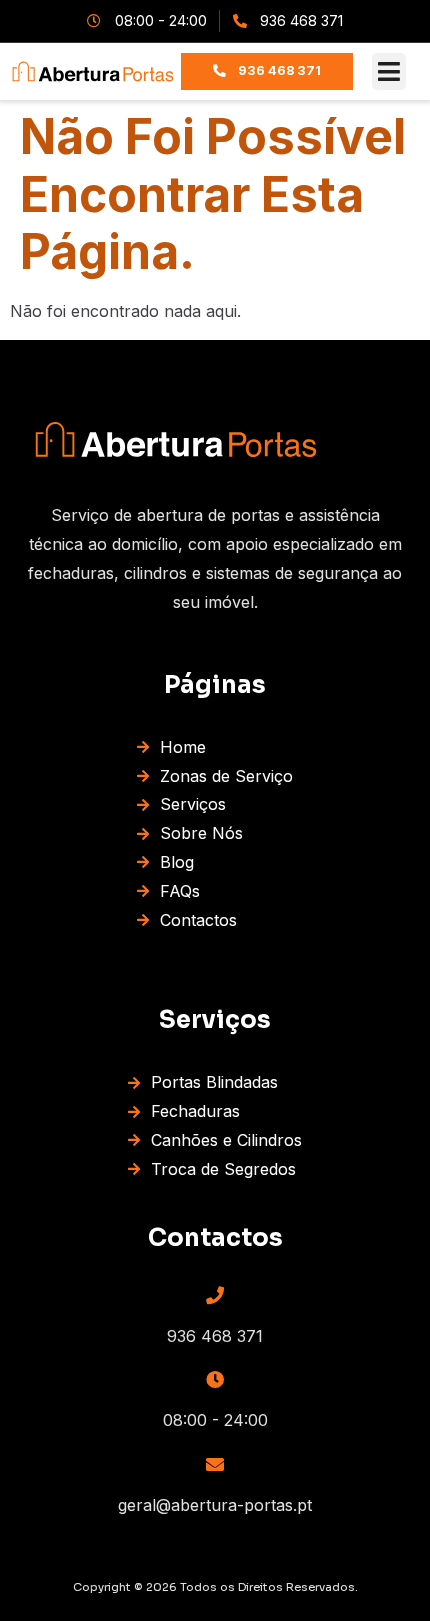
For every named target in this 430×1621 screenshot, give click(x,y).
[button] (389, 72)
